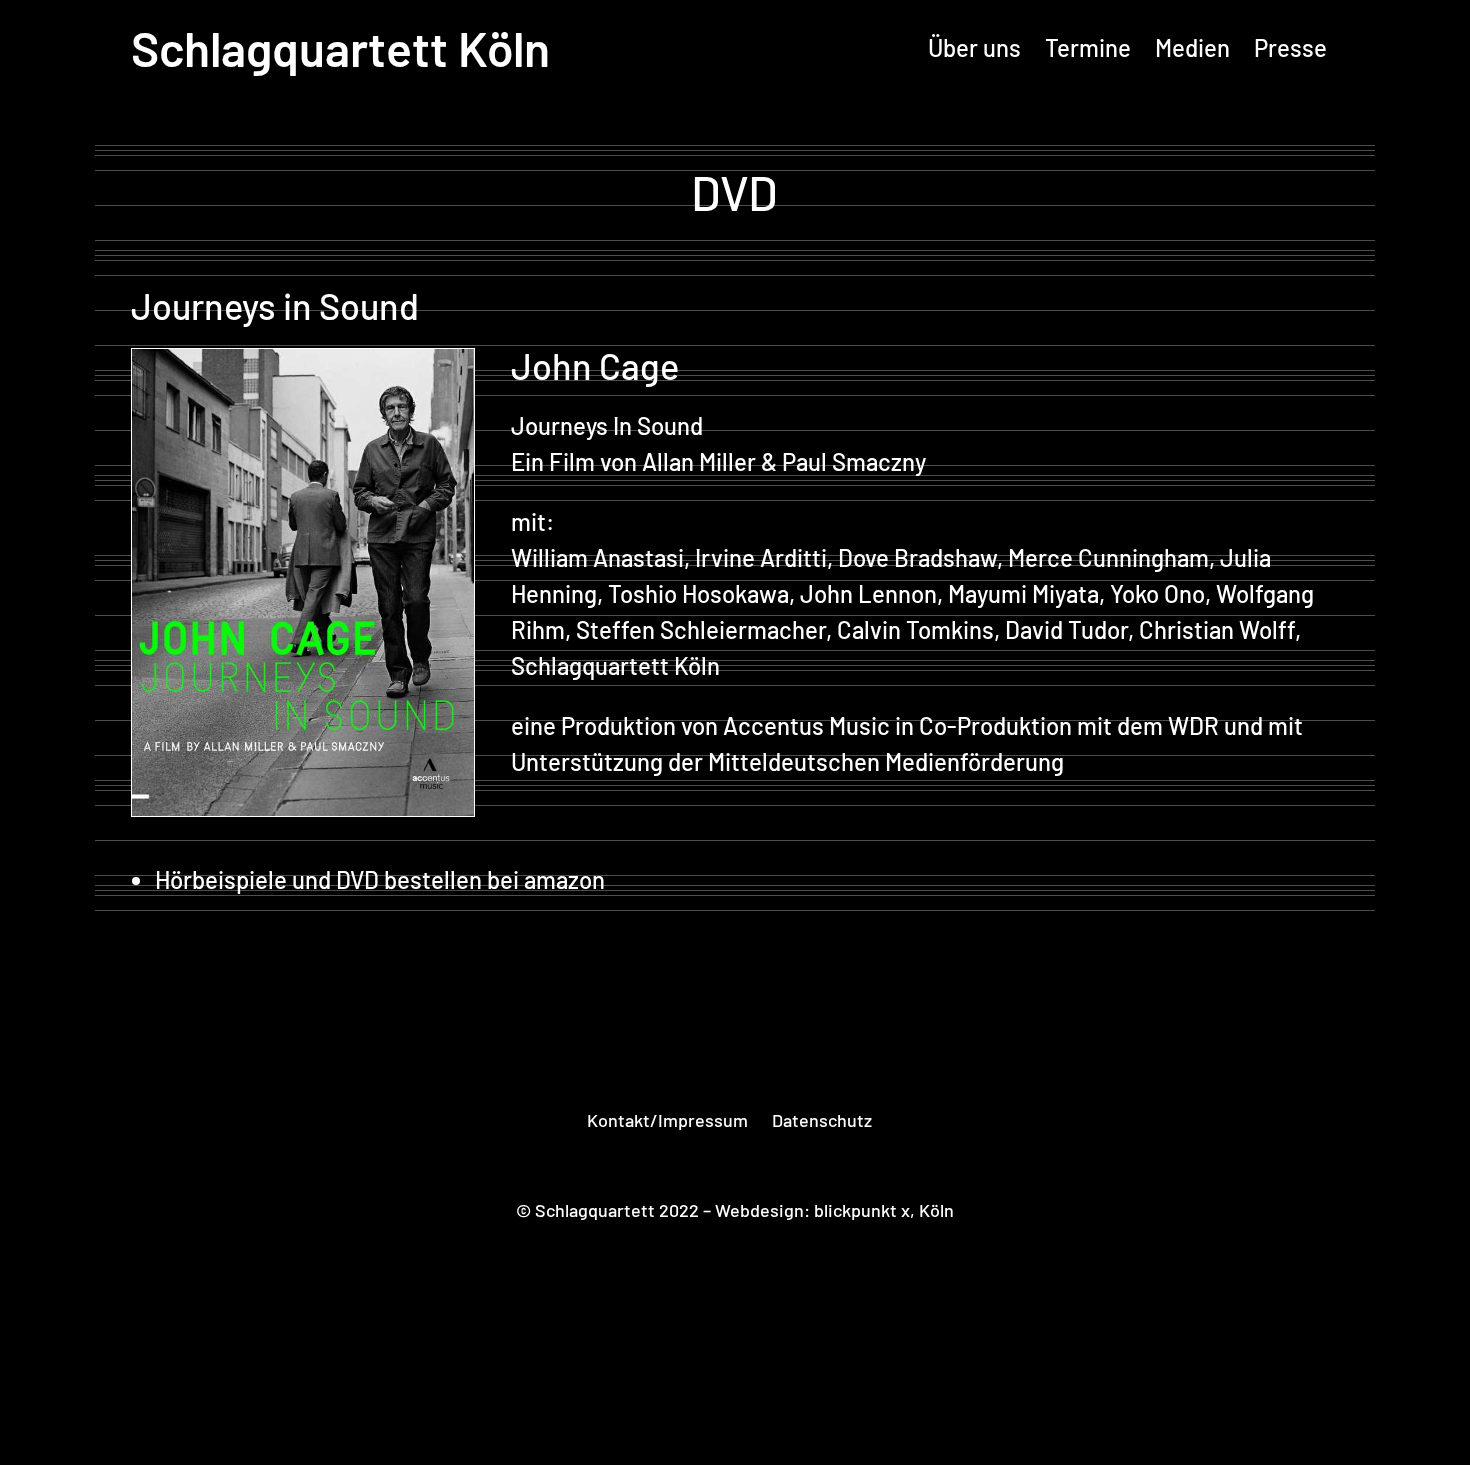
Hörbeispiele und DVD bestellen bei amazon (380, 879)
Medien (1192, 47)
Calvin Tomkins (915, 629)
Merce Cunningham (1108, 557)
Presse (1290, 47)
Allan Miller (699, 461)
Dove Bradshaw (917, 557)
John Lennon (868, 593)
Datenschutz (822, 1120)
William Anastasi (597, 557)
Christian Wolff (1217, 629)
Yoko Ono (1157, 593)
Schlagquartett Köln (340, 48)
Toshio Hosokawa (698, 593)
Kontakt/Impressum (667, 1120)
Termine (1088, 47)
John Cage (595, 365)
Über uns (974, 47)
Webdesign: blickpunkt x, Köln (834, 1210)
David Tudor (1066, 629)
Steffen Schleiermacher (701, 629)
